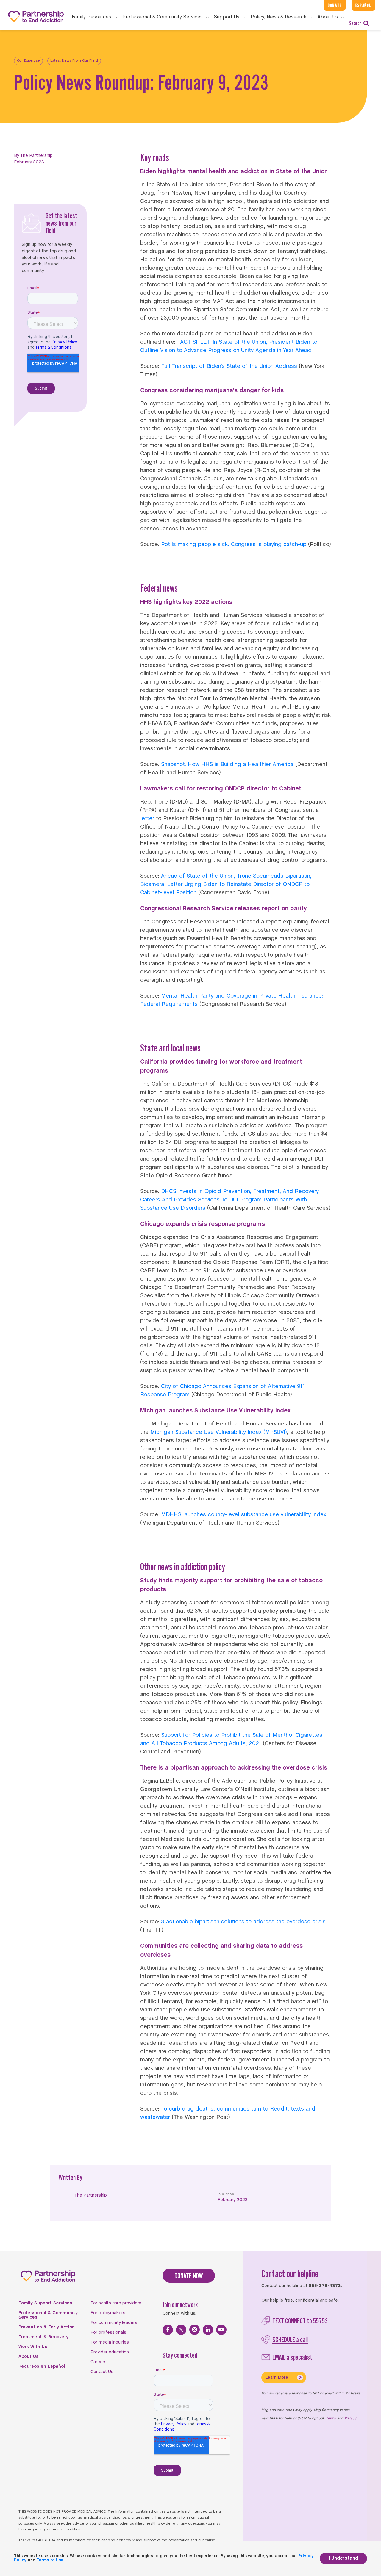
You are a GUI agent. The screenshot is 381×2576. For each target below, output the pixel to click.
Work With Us (33, 2347)
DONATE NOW (189, 2276)
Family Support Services (45, 2303)
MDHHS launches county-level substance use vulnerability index (244, 1515)
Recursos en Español (42, 2366)
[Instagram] (195, 2330)
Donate (335, 5)
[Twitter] (181, 2330)
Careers (99, 2362)
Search (355, 23)
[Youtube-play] (221, 2330)
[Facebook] (168, 2330)
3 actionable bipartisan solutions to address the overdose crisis (243, 1922)
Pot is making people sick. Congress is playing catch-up (234, 545)
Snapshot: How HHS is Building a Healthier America (227, 765)
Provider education (110, 2352)
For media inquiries (110, 2342)
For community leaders (114, 2323)
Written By (70, 2177)
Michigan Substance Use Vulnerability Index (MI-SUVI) (219, 1432)
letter (148, 819)
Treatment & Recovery (43, 2337)
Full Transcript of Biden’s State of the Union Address (229, 366)
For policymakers (108, 2313)
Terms (331, 2419)
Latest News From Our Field (74, 61)
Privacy (350, 2419)
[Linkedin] (208, 2330)
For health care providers (116, 2303)
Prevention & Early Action (47, 2327)
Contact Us (102, 2372)
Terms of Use (50, 2560)
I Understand (343, 2558)
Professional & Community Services (48, 2315)
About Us (29, 2357)
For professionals (108, 2333)
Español (363, 5)
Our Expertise (28, 61)
